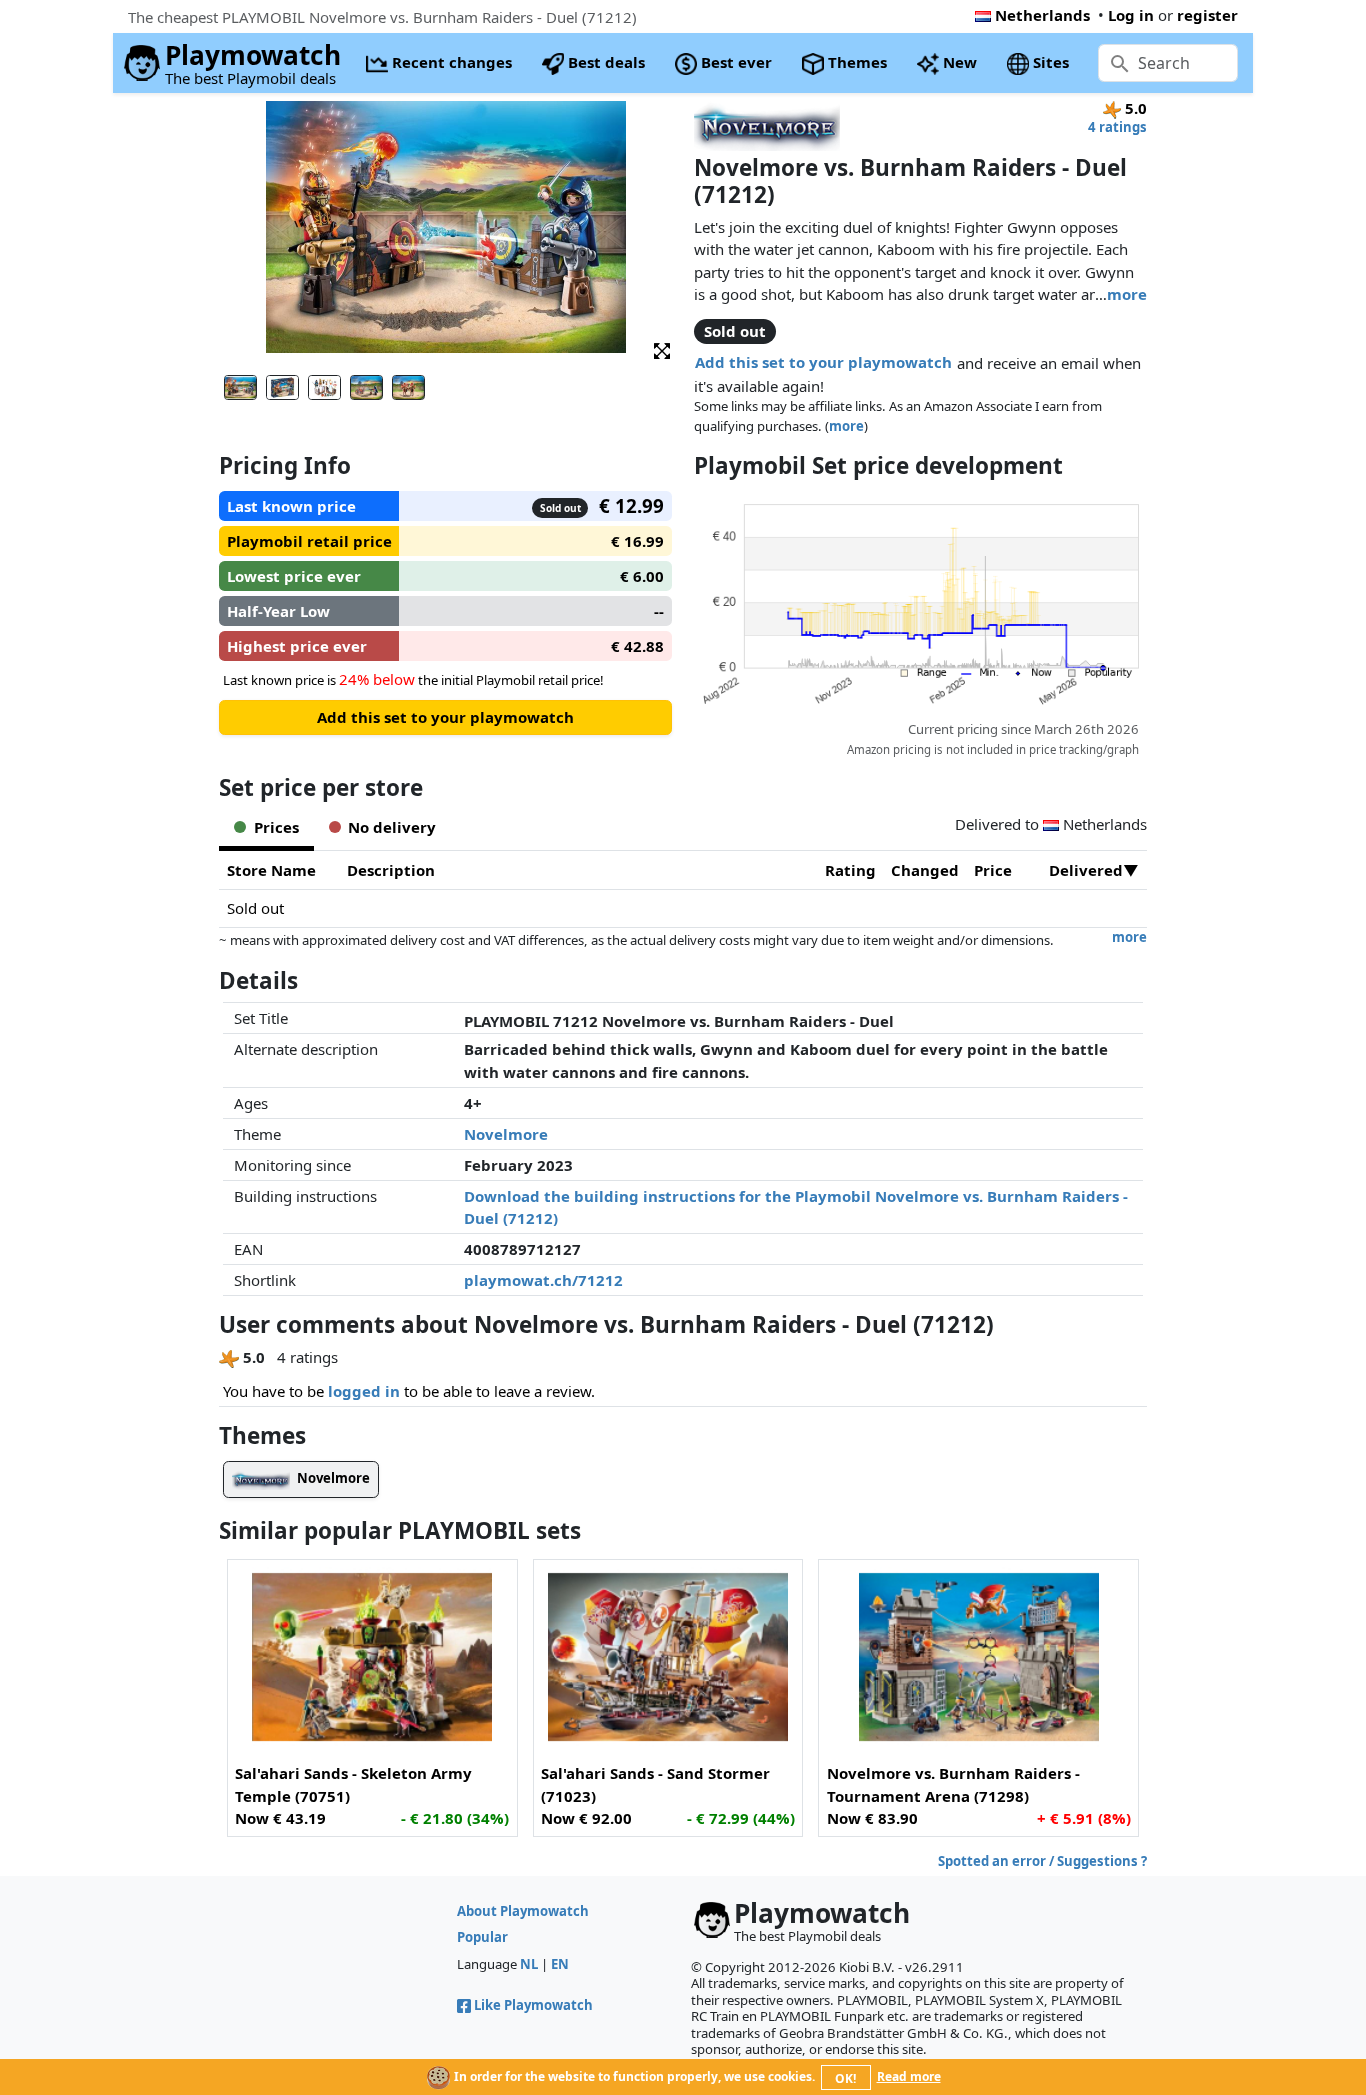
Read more (909, 2076)
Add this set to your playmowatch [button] (823, 362)
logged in (364, 1391)
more (1127, 294)
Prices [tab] (276, 827)
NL (529, 1964)
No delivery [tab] (392, 827)
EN (560, 1964)
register (1207, 15)
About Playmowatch (523, 1911)
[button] (662, 349)
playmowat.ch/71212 (543, 1280)
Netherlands (1042, 15)
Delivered (1086, 870)
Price (993, 870)
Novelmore (506, 1134)
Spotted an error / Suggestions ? (1042, 1861)
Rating (850, 870)
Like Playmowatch (533, 2005)
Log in (1131, 15)
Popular (482, 1937)
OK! (845, 2078)
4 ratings (1117, 127)
